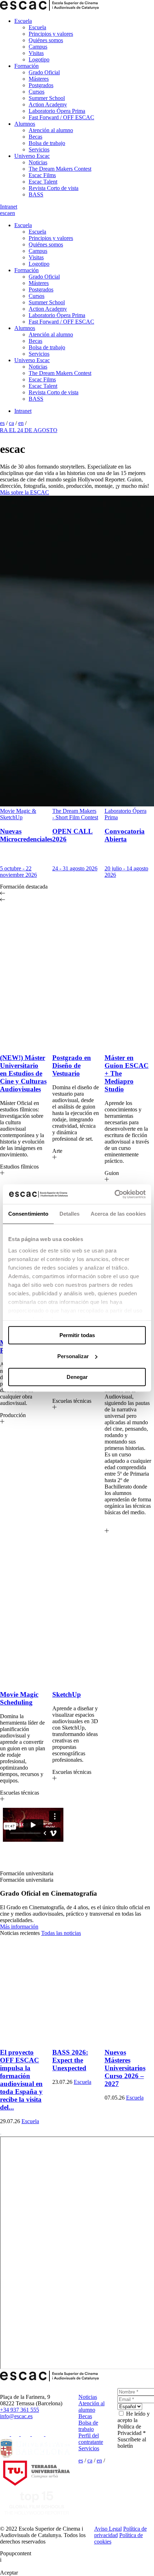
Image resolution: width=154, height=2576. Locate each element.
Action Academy (48, 104)
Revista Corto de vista (54, 188)
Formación (27, 66)
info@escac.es (16, 2416)
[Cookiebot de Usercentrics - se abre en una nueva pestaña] (114, 1194)
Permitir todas (77, 1335)
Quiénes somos (46, 40)
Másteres (39, 79)
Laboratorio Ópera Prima (57, 111)
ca (7, 213)
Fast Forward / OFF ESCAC (61, 117)
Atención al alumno (51, 130)
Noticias (38, 162)
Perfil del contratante (91, 2439)
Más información (19, 1927)
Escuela (23, 21)
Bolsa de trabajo (47, 143)
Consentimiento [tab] (28, 1214)
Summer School (47, 98)
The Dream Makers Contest (60, 169)
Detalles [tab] (70, 1214)
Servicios (39, 149)
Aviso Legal (108, 2529)
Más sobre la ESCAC (25, 492)
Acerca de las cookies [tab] (118, 1214)
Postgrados (41, 85)
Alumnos (25, 124)
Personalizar (73, 1356)
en (12, 213)
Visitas (36, 53)
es (2, 213)
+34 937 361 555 (20, 2410)
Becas (35, 137)
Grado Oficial (44, 72)
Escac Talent (43, 182)
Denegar (77, 1377)
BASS (36, 194)
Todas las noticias (61, 1933)
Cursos (37, 92)
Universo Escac (32, 156)
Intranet (9, 207)
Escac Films (42, 175)
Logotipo (39, 59)
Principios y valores (51, 34)
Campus (38, 47)
